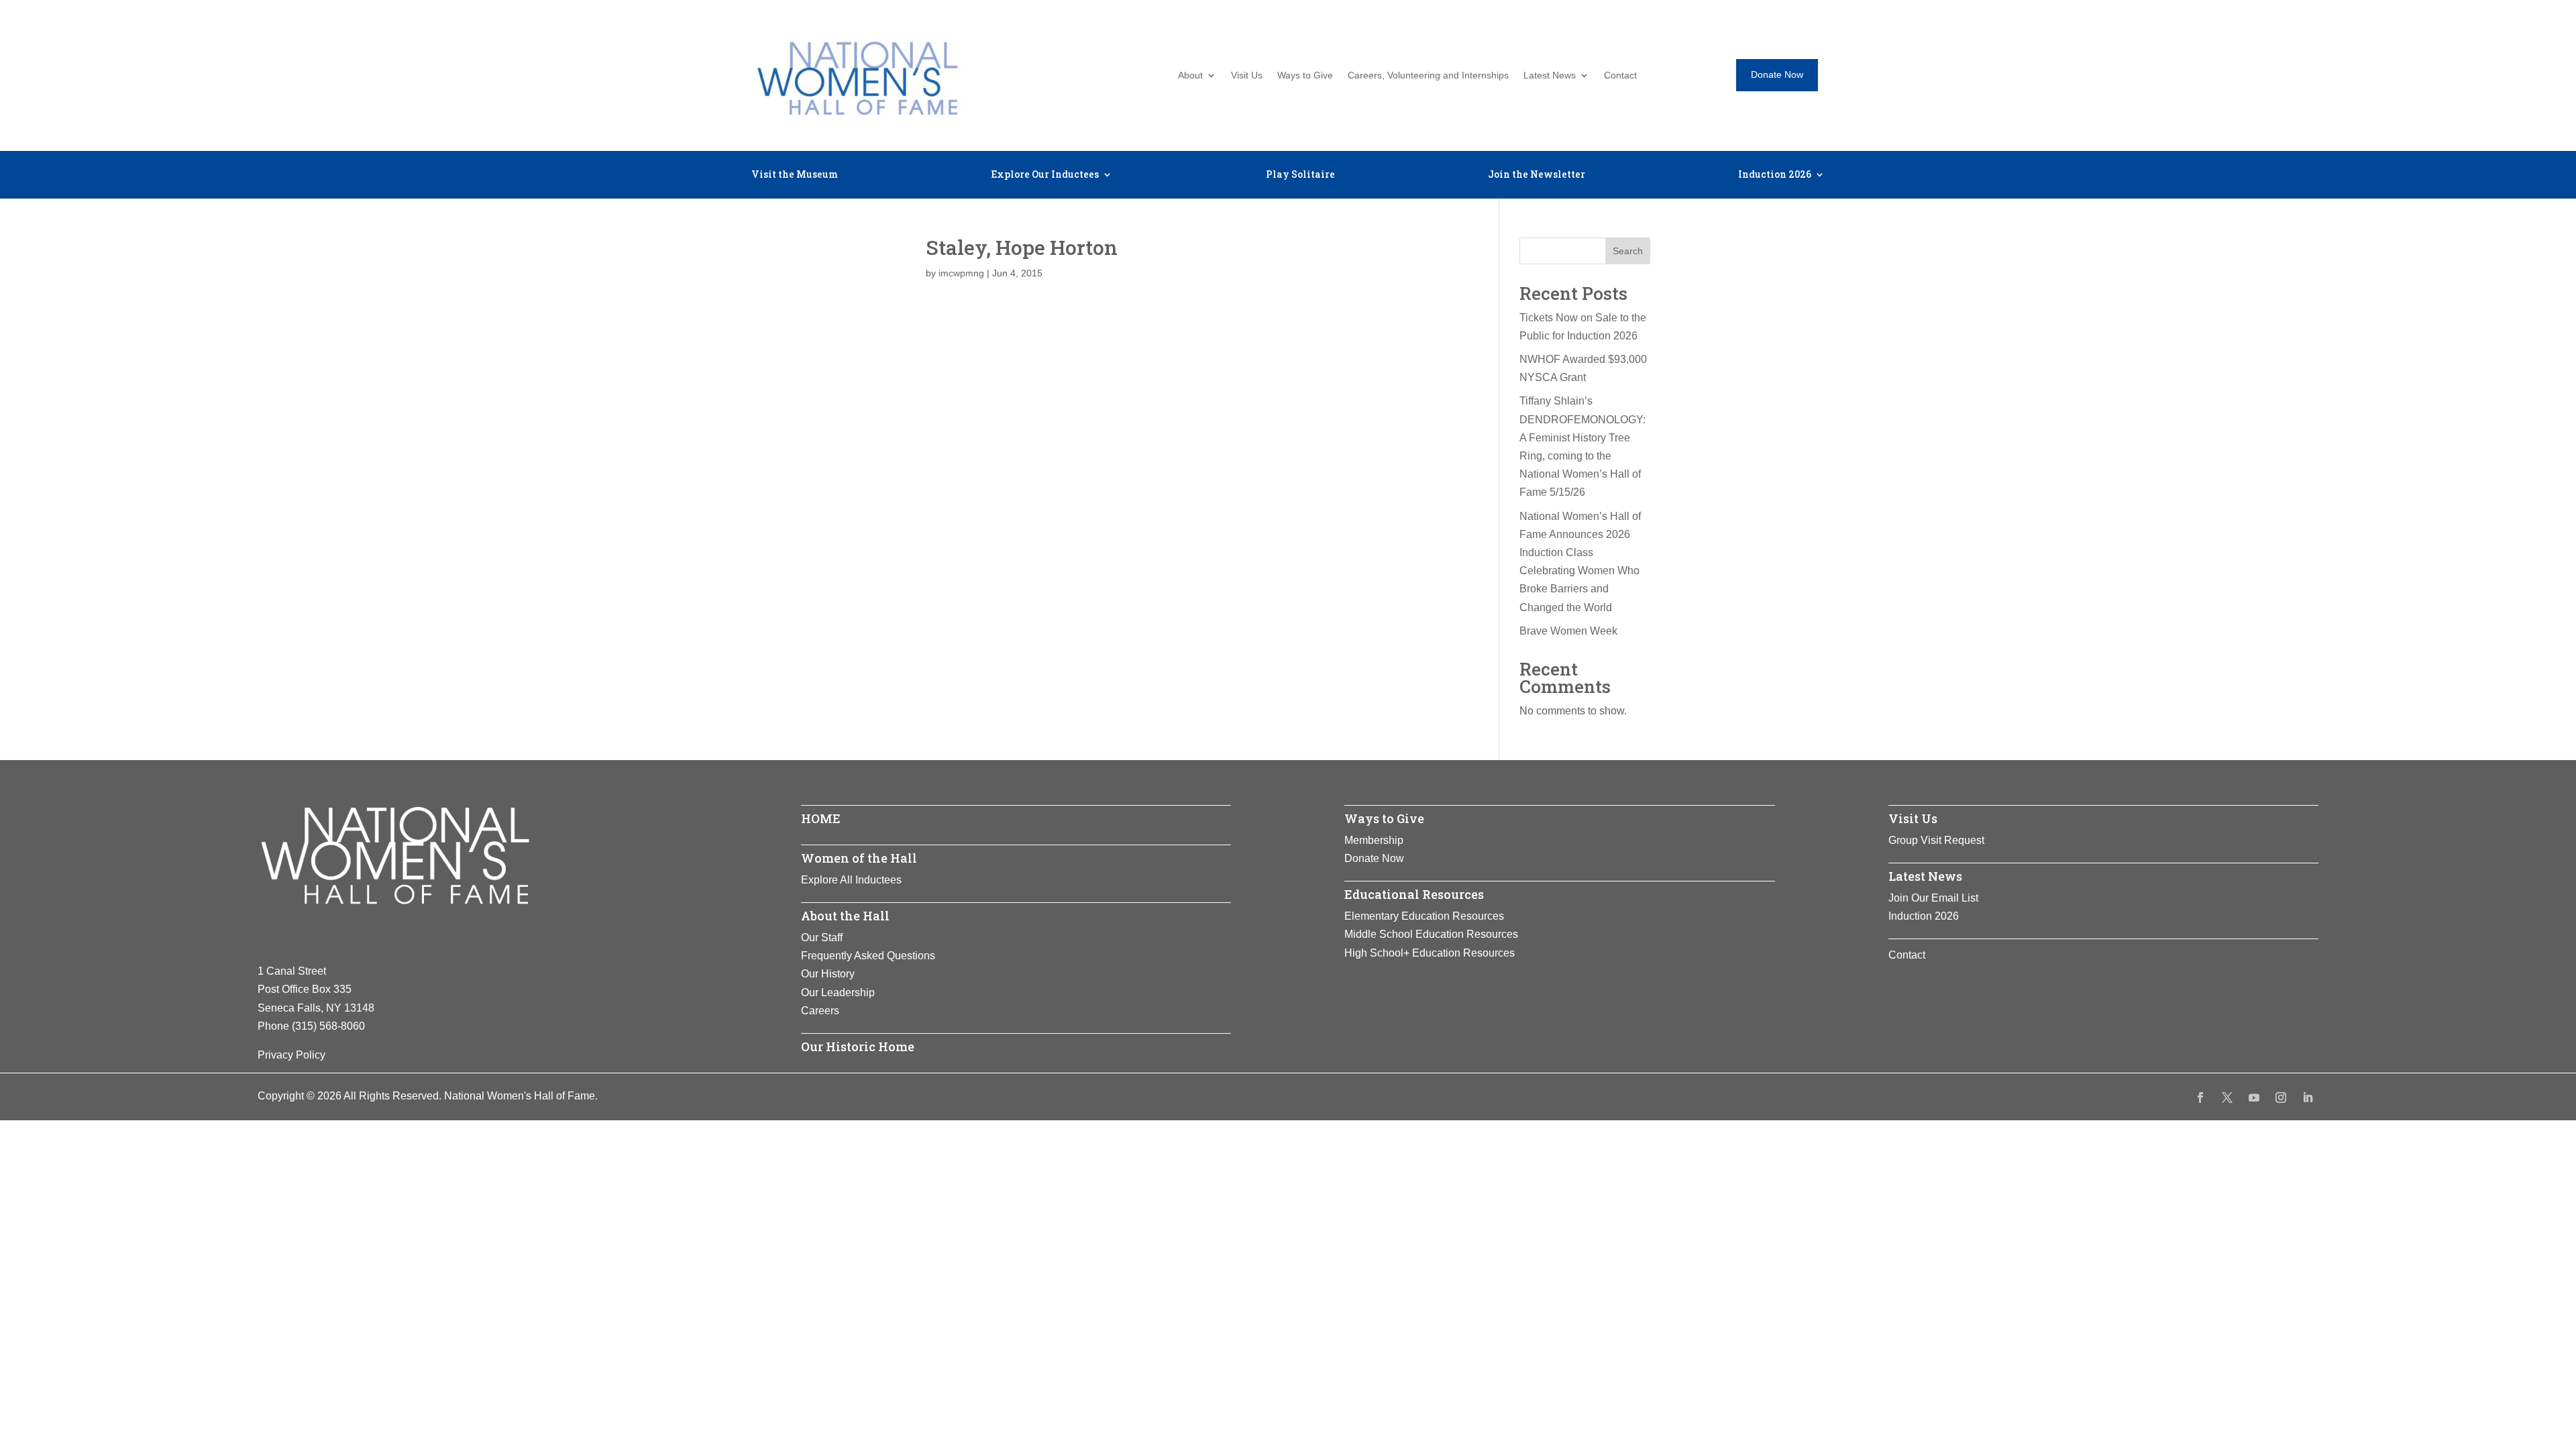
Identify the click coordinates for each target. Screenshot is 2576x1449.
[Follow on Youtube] (2254, 1097)
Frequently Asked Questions (868, 956)
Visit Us (1247, 75)
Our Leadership (838, 992)
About (1190, 75)
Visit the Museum (795, 175)
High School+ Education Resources (1430, 953)
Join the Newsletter (1537, 175)
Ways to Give (1305, 75)
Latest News (1550, 75)
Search (1628, 251)
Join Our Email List (1933, 898)
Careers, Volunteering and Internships (1428, 75)
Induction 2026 (1775, 175)
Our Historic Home (858, 1046)
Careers (820, 1011)
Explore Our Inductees (1045, 175)
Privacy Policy (291, 1055)
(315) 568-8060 (328, 1026)
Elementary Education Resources (1424, 916)
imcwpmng (961, 273)
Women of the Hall (859, 858)
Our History (828, 974)
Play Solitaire (1300, 175)
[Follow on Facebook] (2200, 1097)
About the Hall (845, 916)
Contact (1620, 75)
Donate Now (1777, 74)
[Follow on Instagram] (2281, 1097)
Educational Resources (1414, 894)
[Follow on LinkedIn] (2308, 1097)
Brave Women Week (1568, 631)
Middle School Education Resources (1431, 934)
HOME (821, 818)
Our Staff (822, 937)
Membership (1374, 840)
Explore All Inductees (851, 880)
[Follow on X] (2227, 1097)
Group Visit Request (1936, 840)
